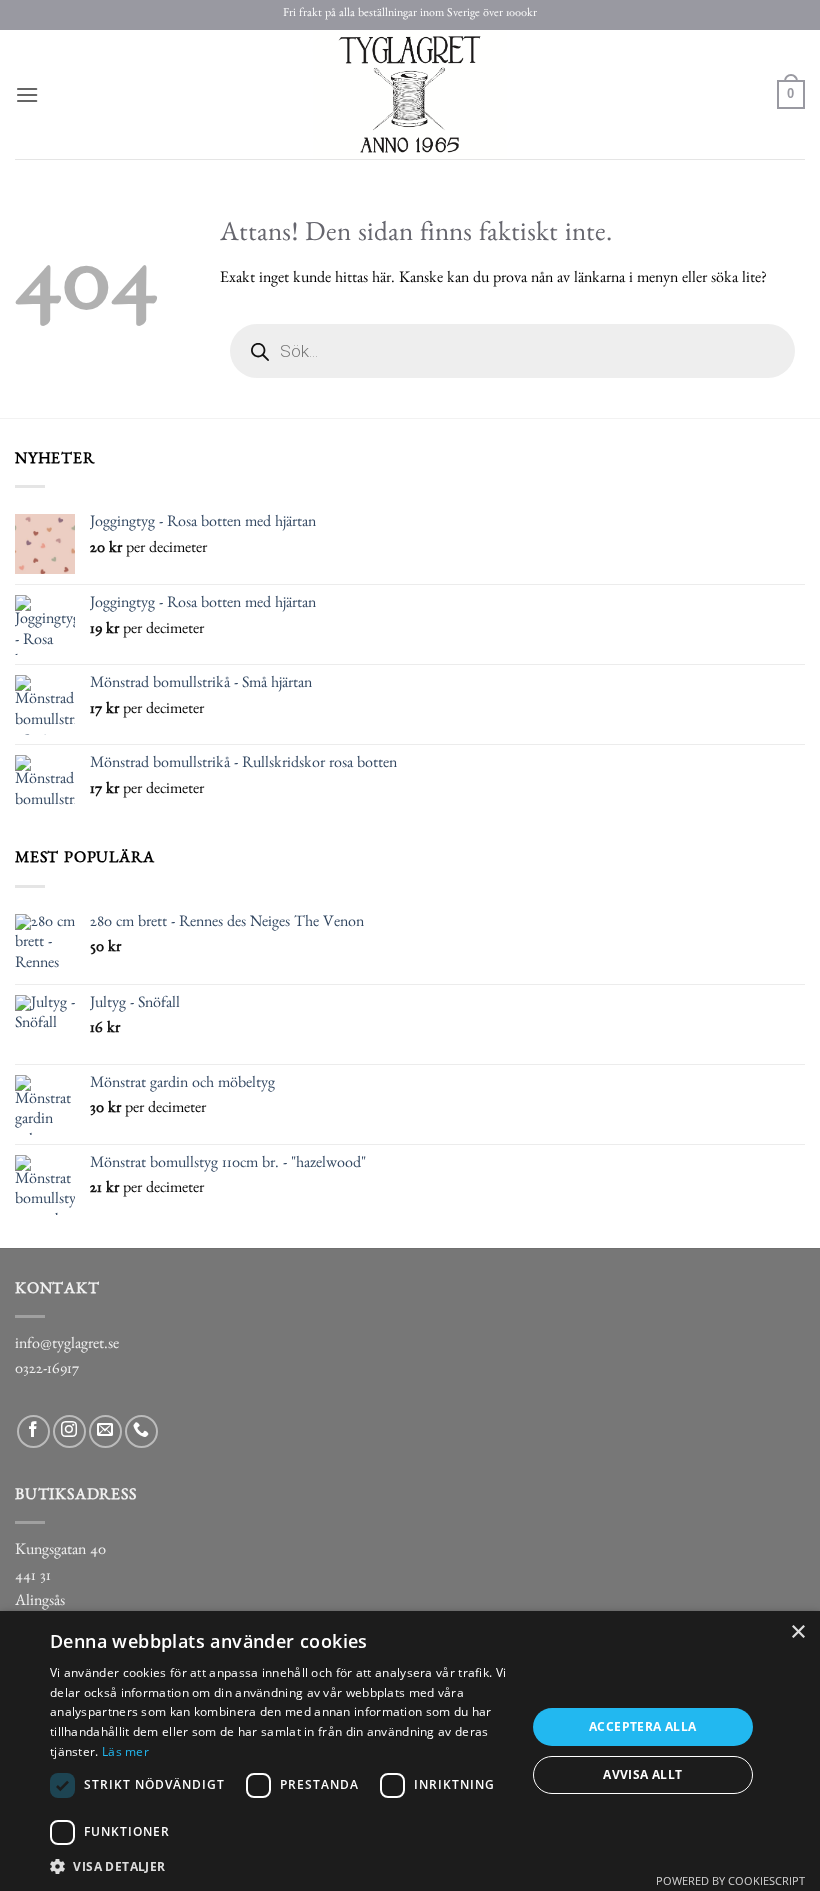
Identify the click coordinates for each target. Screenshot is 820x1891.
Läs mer (125, 1751)
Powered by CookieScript (730, 1880)
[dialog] (410, 1751)
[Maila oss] (105, 1431)
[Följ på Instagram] (69, 1431)
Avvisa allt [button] (642, 1774)
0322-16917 (47, 1371)
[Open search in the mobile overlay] (512, 351)
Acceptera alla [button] (643, 1726)
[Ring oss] (141, 1431)
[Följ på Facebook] (33, 1431)
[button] (27, 94)
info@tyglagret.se (67, 1346)
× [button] (797, 1632)
